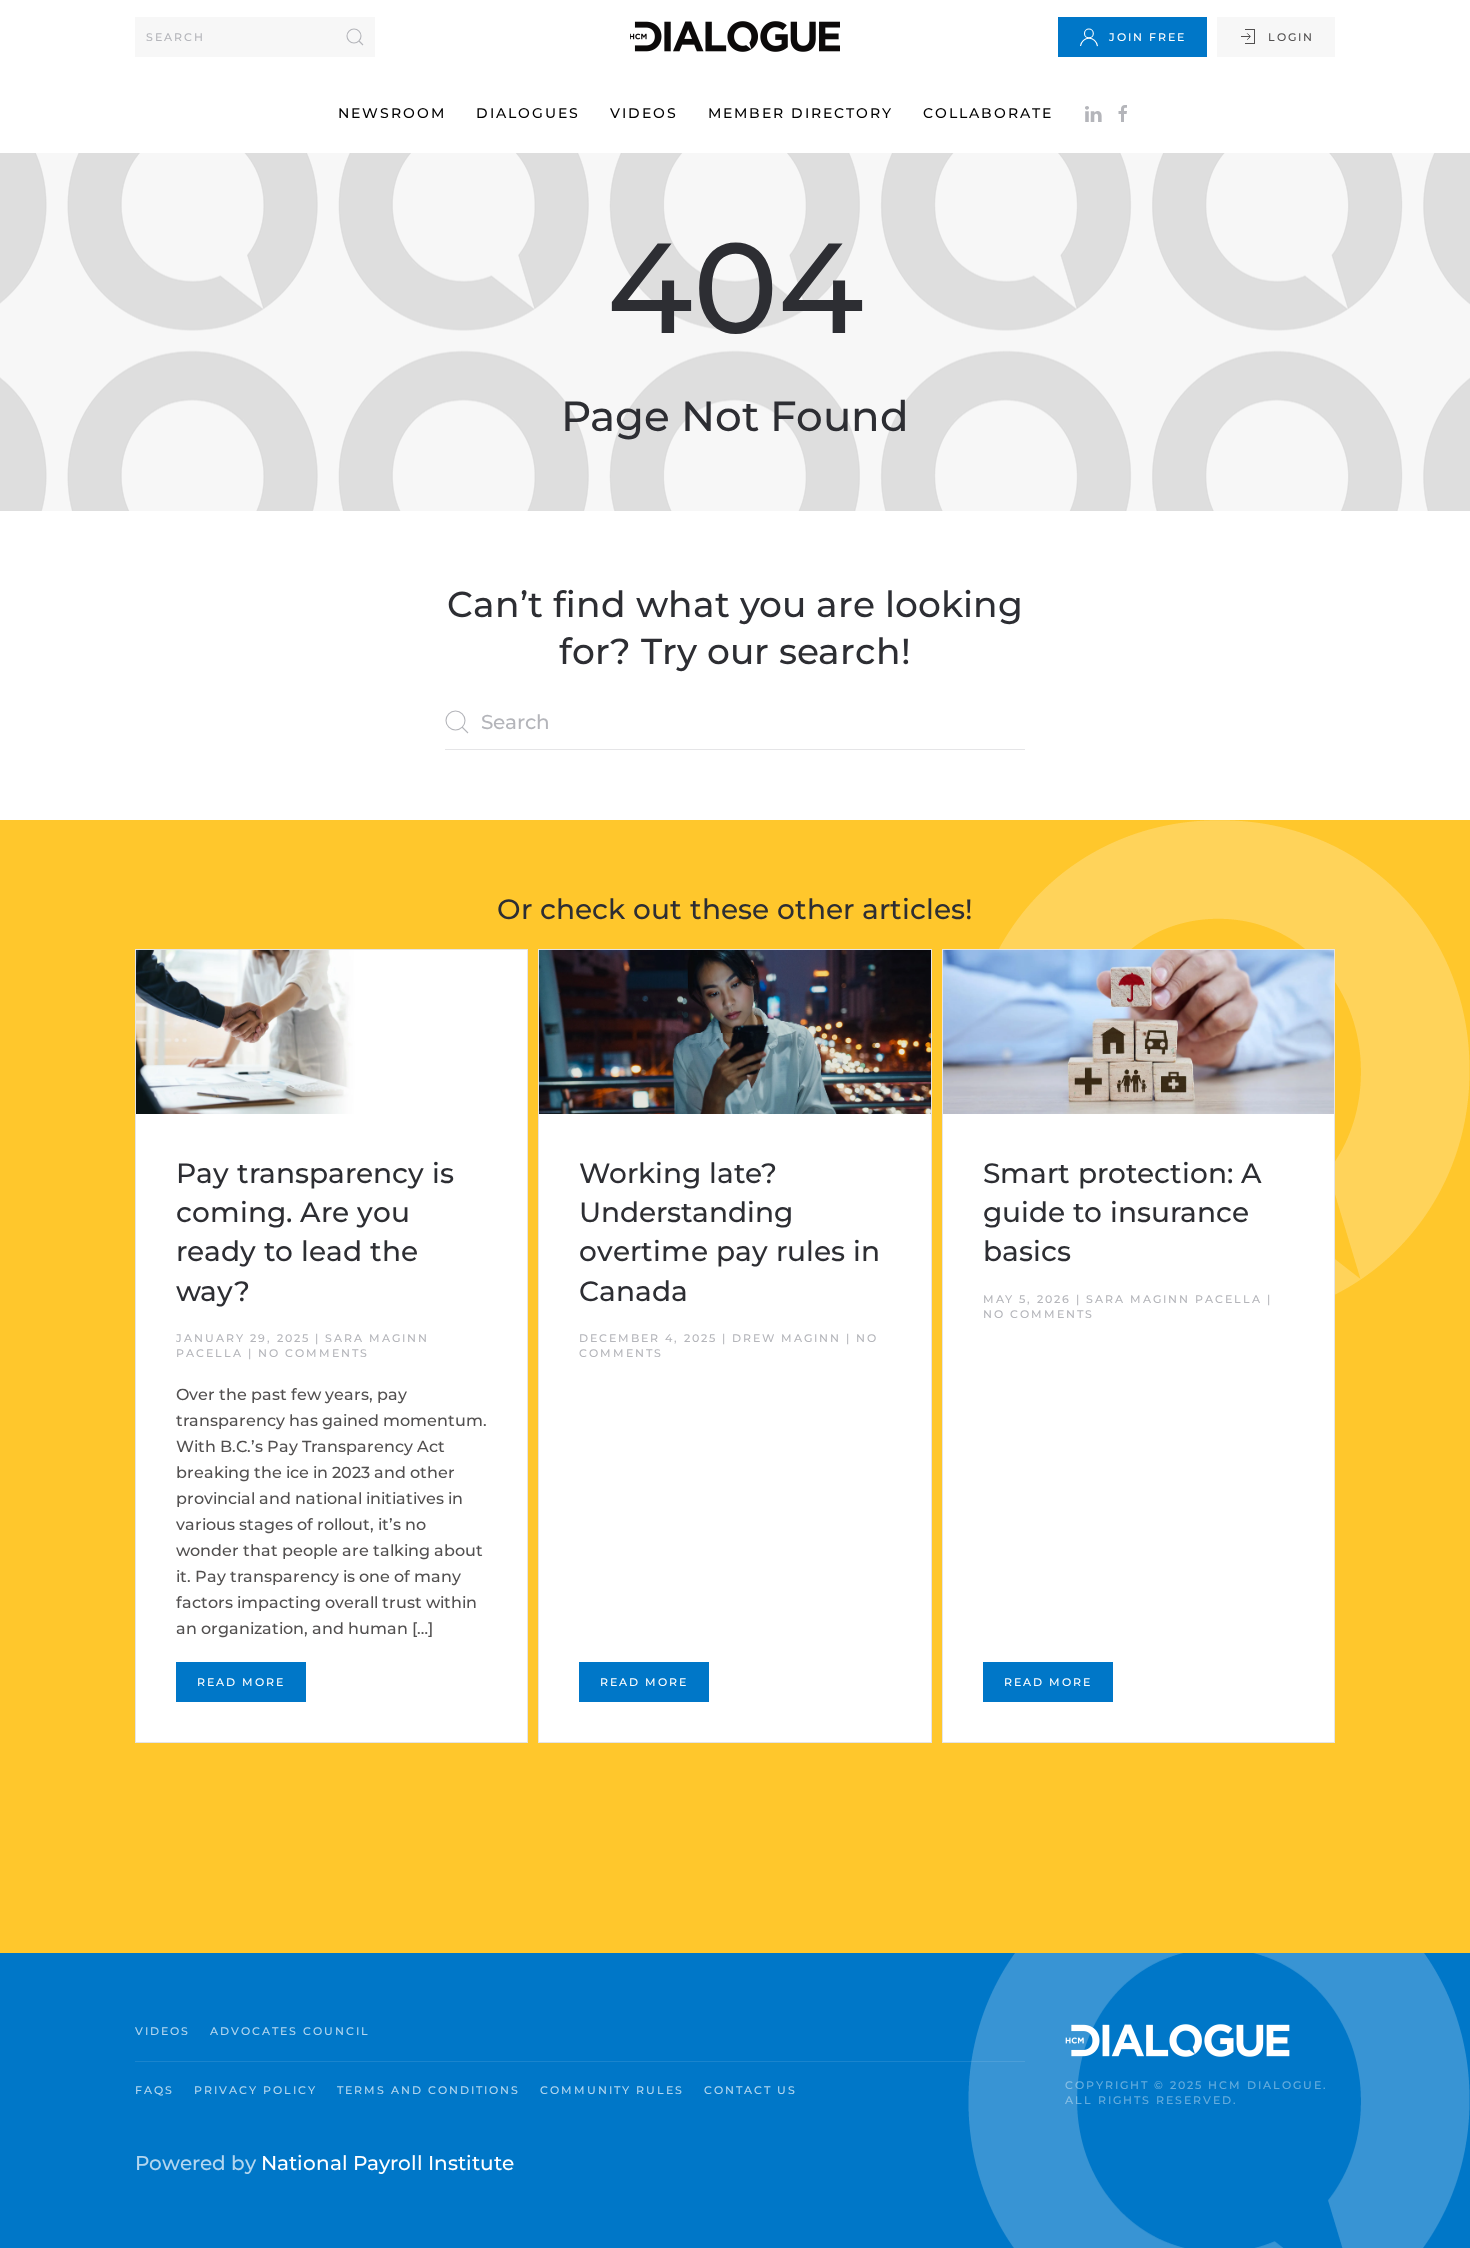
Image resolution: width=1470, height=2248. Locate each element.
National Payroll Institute (387, 2163)
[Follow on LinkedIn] (1093, 113)
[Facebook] (1123, 113)
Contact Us (750, 2090)
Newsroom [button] (392, 113)
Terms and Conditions (428, 2090)
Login (1291, 37)
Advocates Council (290, 2031)
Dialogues (528, 113)
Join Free (1147, 37)
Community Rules (612, 2090)
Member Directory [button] (800, 113)
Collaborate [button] (988, 113)
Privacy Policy (255, 2090)
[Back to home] (735, 36)
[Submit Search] (355, 37)
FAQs (154, 2090)
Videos (644, 113)
